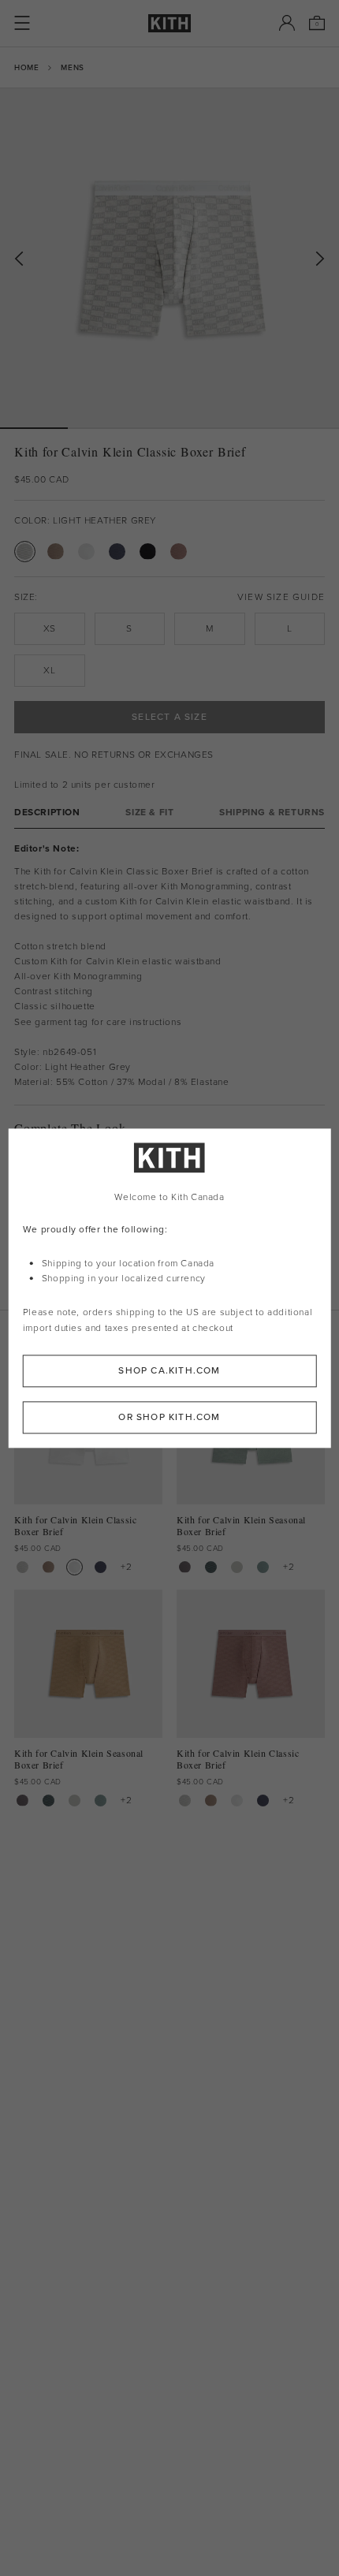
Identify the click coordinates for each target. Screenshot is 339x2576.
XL (49, 670)
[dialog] (170, 1288)
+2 (126, 1567)
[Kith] (169, 23)
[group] (169, 258)
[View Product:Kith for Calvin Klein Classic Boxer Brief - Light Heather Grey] (22, 1567)
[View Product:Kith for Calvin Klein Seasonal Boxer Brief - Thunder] (185, 1567)
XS (50, 628)
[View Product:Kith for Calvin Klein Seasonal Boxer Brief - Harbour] (263, 1567)
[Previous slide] (19, 259)
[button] (102, 428)
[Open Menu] (22, 23)
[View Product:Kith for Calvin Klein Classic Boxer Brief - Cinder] (48, 1567)
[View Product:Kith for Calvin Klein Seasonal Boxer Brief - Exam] (237, 1567)
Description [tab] (47, 813)
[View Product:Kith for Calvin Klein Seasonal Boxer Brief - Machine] (211, 1567)
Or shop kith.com (169, 1417)
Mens (72, 67)
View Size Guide (281, 597)
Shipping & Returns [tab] (272, 813)
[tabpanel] (169, 967)
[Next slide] (320, 259)
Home (26, 67)
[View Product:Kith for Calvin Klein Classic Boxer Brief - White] (75, 1567)
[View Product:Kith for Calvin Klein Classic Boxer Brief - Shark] (101, 1567)
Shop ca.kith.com (169, 1370)
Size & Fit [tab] (149, 813)
